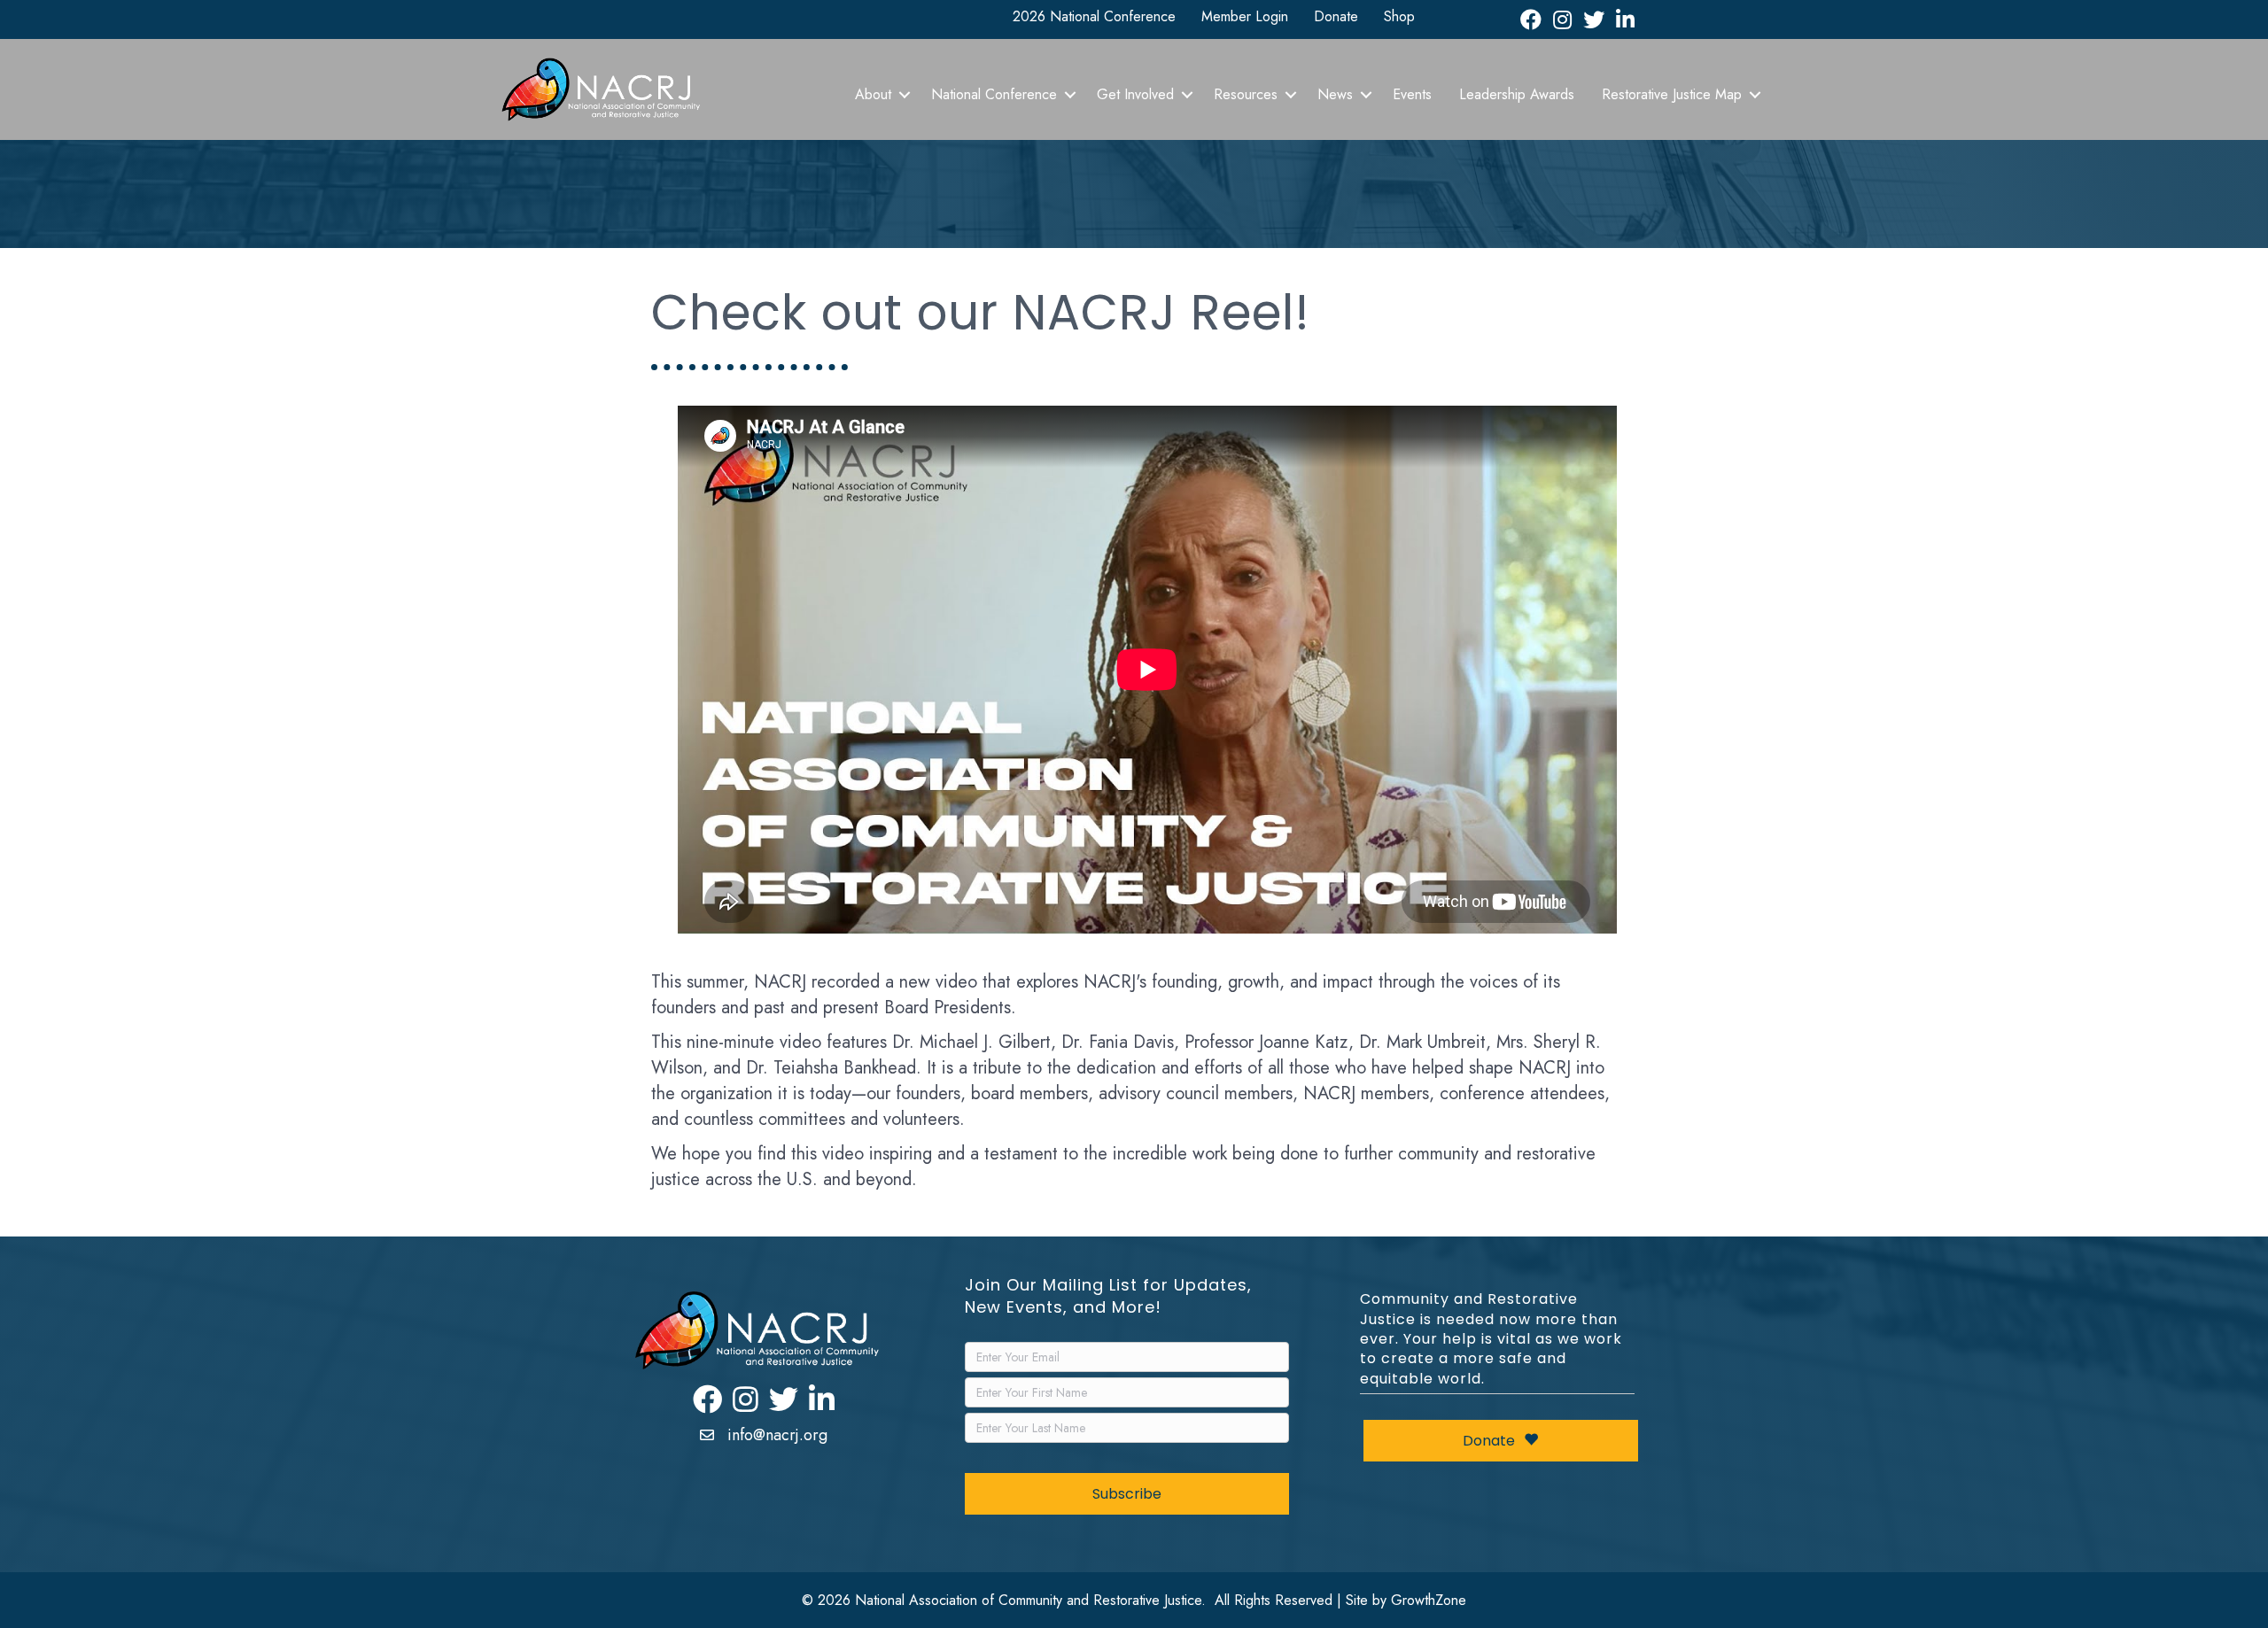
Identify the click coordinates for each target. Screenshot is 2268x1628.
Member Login (1245, 16)
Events (1412, 94)
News (1335, 94)
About (873, 94)
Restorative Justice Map (1672, 94)
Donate (1336, 16)
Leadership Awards (1517, 94)
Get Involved (1135, 94)
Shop (1399, 16)
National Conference (994, 94)
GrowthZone (1429, 1600)
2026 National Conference (1094, 16)
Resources (1246, 94)
